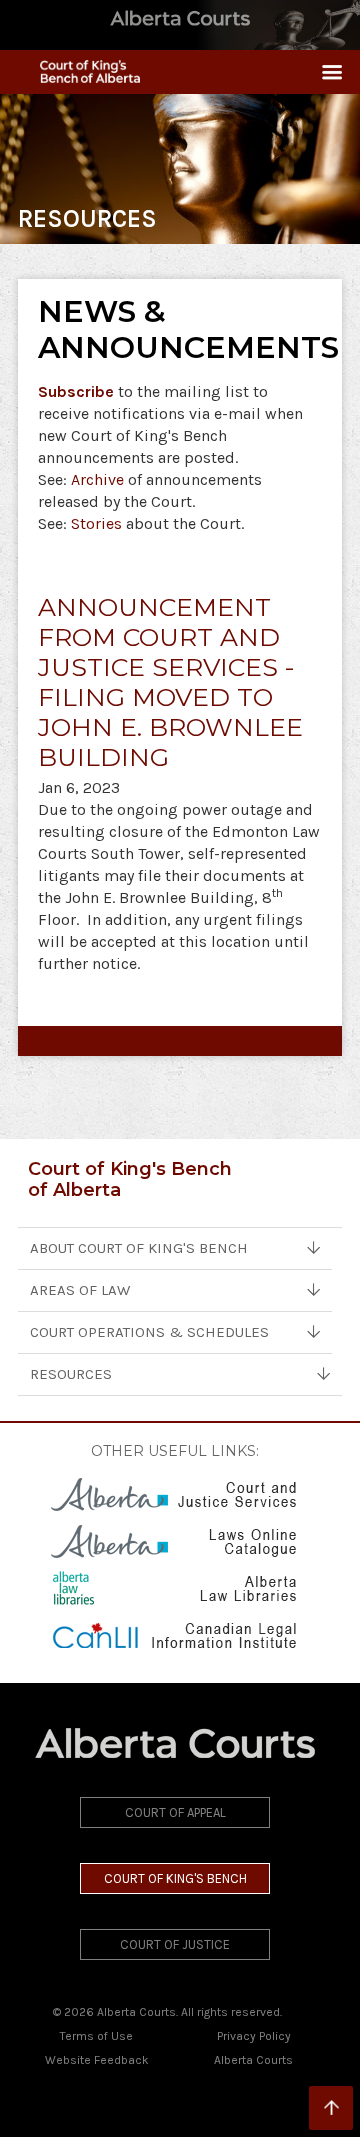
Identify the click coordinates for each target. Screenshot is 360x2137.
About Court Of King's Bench (139, 1248)
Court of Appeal (175, 1812)
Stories (96, 523)
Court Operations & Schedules (149, 1332)
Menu (324, 72)
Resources (71, 1374)
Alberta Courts (253, 2060)
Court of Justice (175, 1944)
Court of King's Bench (175, 1878)
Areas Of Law (80, 1290)
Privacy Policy (254, 2036)
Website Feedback (97, 2060)
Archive (97, 479)
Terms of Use (96, 2036)
